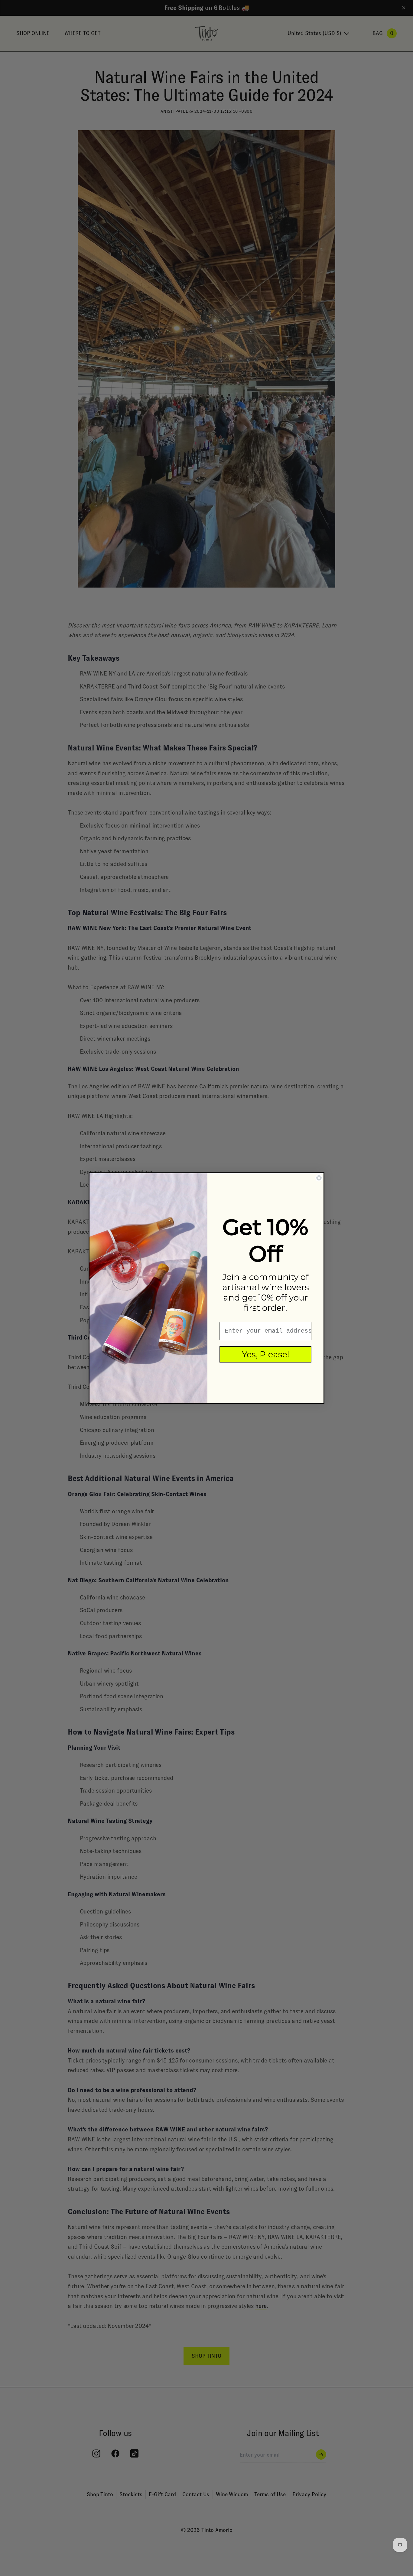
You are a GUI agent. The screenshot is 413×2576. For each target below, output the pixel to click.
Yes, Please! (266, 1354)
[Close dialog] (319, 1178)
